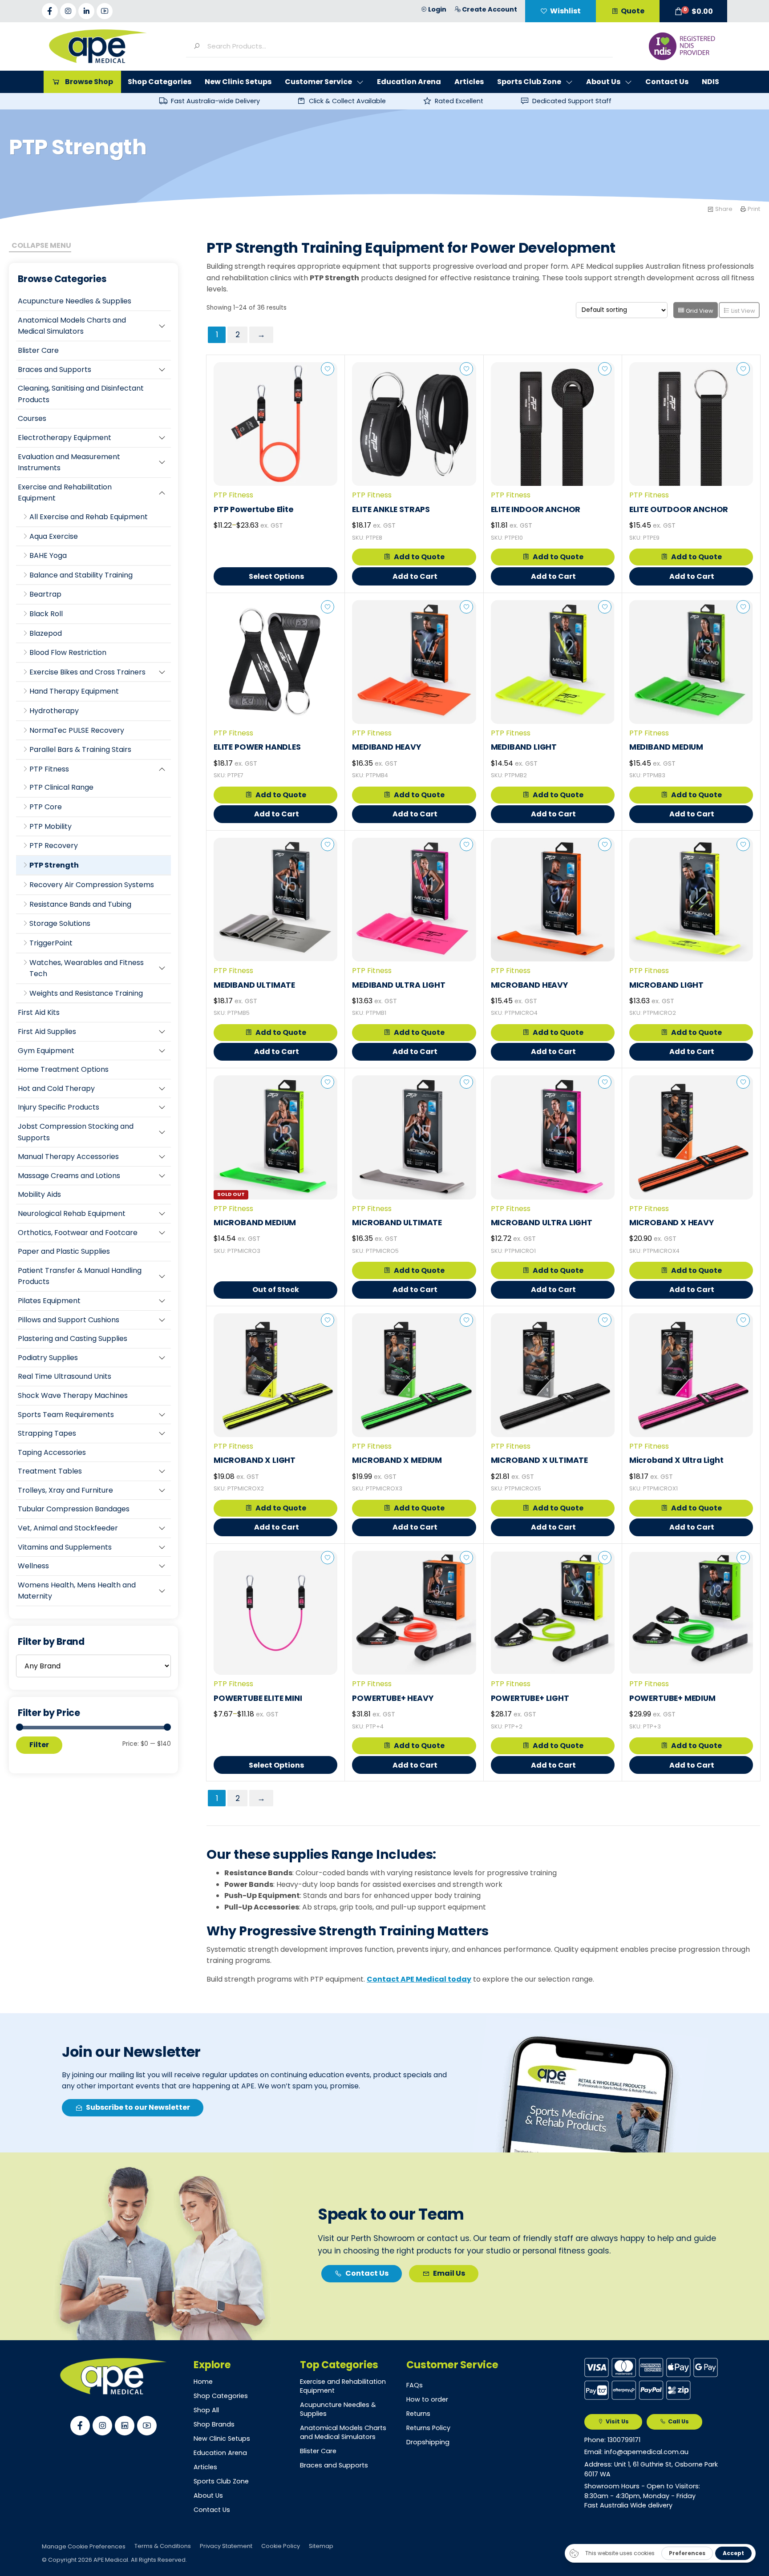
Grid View (699, 311)
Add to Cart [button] (415, 576)
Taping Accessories (52, 1452)
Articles (205, 2467)
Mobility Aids (39, 1194)
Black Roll (46, 614)
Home (203, 2382)
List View (743, 311)
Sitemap (321, 2546)
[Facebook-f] (50, 11)
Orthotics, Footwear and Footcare (78, 1233)
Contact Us (212, 2510)
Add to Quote (419, 557)
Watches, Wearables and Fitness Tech (87, 968)
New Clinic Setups (222, 2439)
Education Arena (220, 2453)
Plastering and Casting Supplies (73, 1338)
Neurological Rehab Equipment (72, 1213)
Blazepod (46, 633)
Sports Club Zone (221, 2481)
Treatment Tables (50, 1471)
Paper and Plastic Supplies (64, 1251)
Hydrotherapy (54, 711)
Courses (32, 418)
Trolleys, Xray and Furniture (65, 1490)
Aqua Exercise (54, 536)
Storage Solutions (60, 923)
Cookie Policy (281, 2546)
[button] (693, 11)
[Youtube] (105, 11)
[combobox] (407, 46)
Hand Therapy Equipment (74, 691)
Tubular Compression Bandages (74, 1509)
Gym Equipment (46, 1051)
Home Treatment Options (63, 1069)
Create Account (490, 9)
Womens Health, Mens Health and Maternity (77, 1591)
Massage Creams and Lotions (69, 1176)
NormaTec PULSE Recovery (77, 730)
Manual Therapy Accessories (68, 1157)
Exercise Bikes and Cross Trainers (87, 672)
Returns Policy (428, 2428)
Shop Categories (221, 2396)
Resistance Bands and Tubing (80, 904)
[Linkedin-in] (86, 11)
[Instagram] (68, 11)
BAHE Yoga (48, 555)
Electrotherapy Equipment (65, 438)
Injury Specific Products (59, 1107)
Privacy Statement (226, 2546)
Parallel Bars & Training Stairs (80, 749)
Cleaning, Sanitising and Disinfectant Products (81, 394)
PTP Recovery (54, 846)
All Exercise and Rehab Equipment (89, 517)
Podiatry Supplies (48, 1358)
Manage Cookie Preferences (84, 2546)
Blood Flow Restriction (68, 652)
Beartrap (45, 594)
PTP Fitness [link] (233, 495)
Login (437, 9)
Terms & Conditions (163, 2546)
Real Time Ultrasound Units (65, 1376)
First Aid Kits (39, 1012)
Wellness (33, 1566)
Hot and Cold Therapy (56, 1088)
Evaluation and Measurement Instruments (69, 462)
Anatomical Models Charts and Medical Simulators (72, 326)
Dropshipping (428, 2442)
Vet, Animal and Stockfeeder (68, 1528)
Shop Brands (214, 2424)
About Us (208, 2495)
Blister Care (38, 350)
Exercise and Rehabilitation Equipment (65, 493)
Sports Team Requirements (66, 1415)
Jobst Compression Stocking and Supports (76, 1132)
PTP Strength (54, 865)
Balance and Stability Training (81, 575)
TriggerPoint (51, 943)
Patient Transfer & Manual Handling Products (80, 1276)
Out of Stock (276, 1290)
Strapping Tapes (47, 1433)
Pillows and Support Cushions (69, 1320)
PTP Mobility (51, 826)
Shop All (206, 2410)
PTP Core (46, 807)
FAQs (415, 2385)
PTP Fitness (49, 769)
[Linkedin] (125, 2426)
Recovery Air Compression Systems (92, 885)
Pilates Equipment (49, 1301)
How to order (427, 2399)
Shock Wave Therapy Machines (73, 1395)
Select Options (276, 576)
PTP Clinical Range (61, 787)
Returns (418, 2414)
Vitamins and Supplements (65, 1547)
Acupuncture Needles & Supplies (75, 301)
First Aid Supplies (47, 1032)
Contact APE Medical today (419, 1979)
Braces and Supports (55, 369)
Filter (39, 1745)
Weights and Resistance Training (86, 993)
